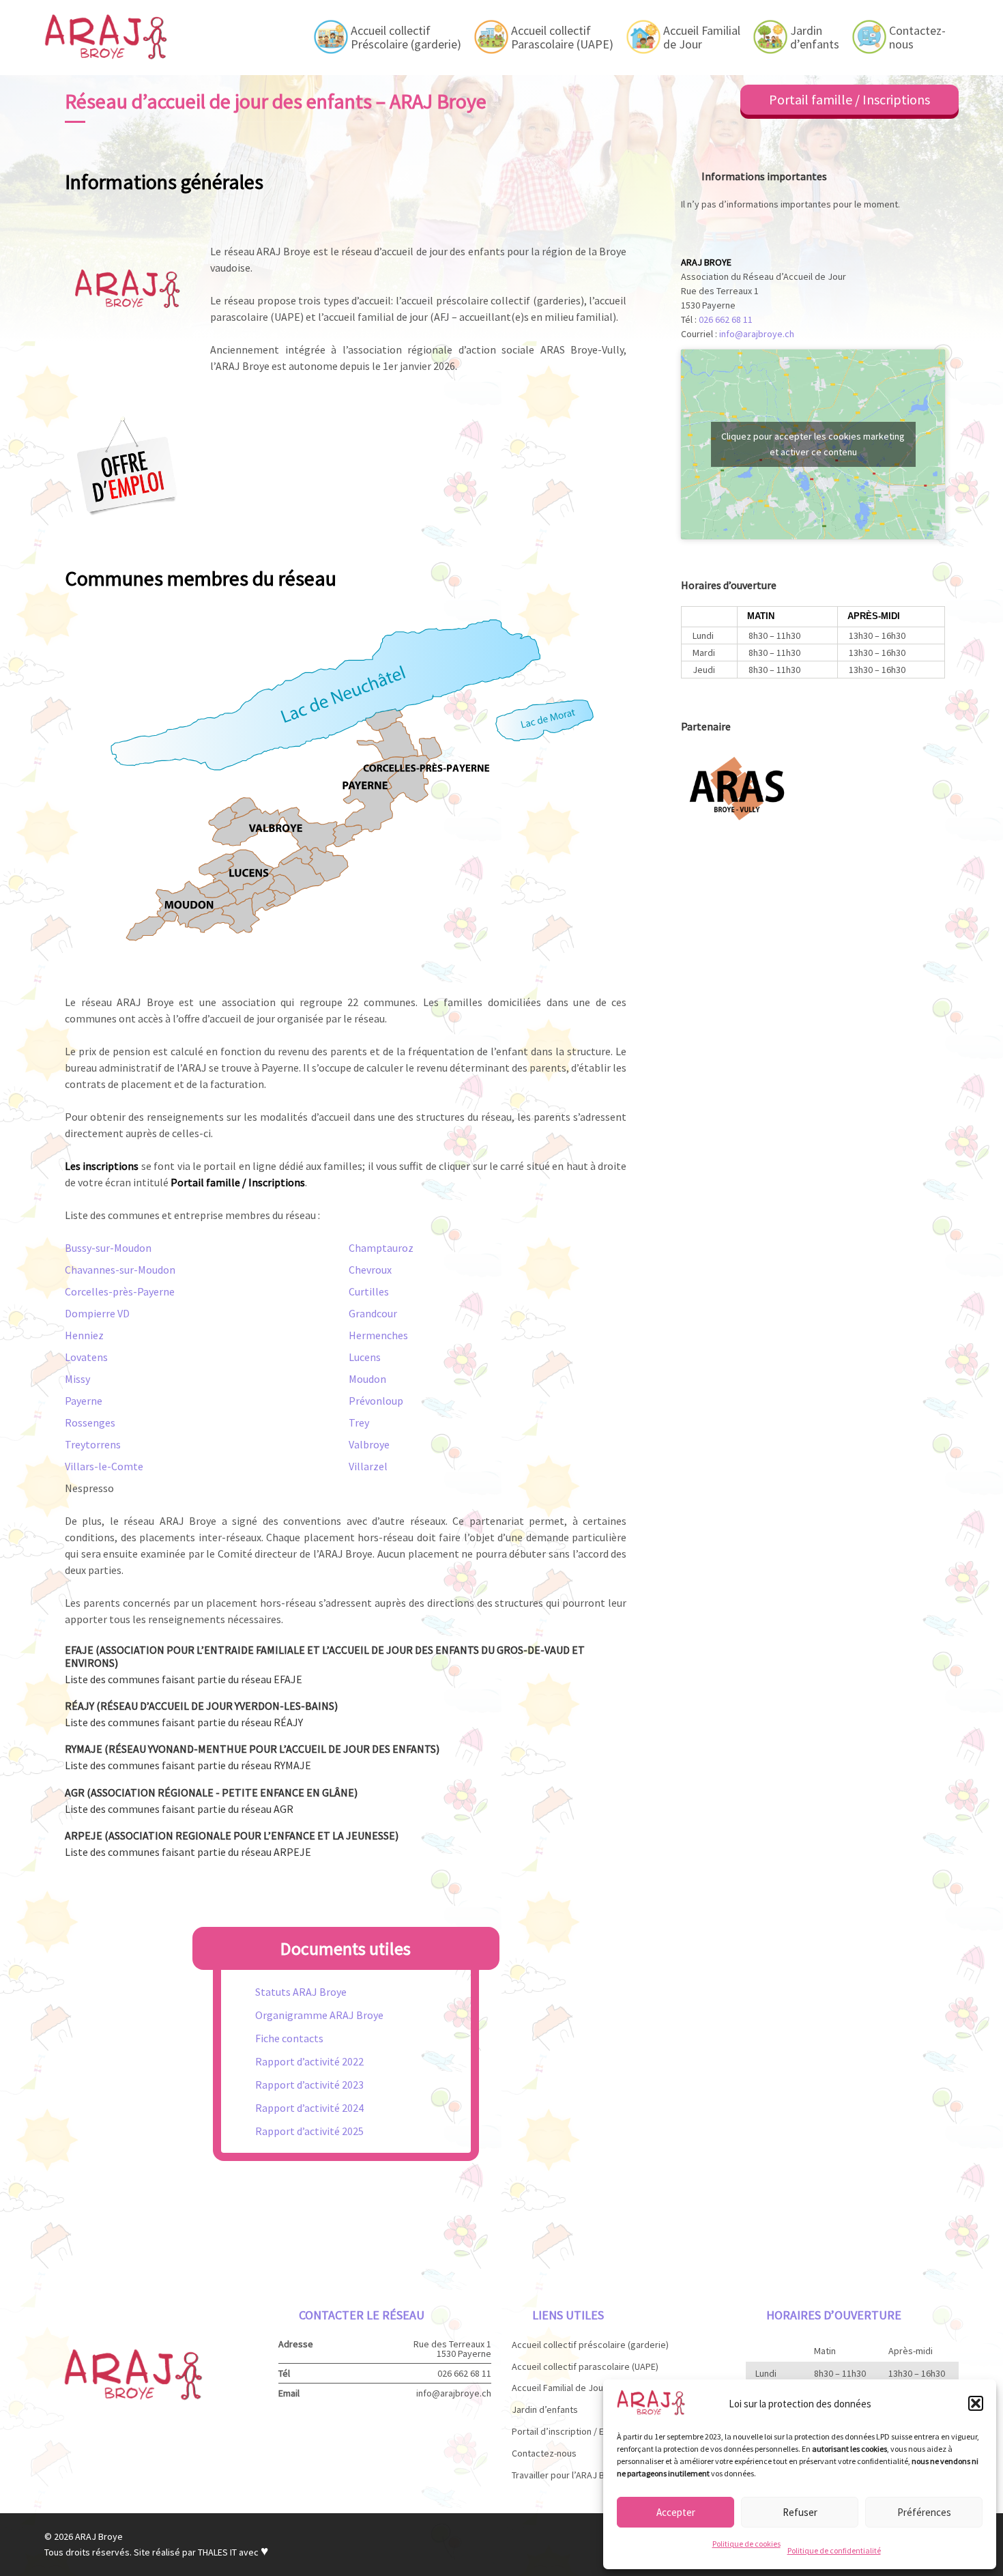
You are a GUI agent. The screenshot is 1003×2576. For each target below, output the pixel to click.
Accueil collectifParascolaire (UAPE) (562, 37)
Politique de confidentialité (834, 2550)
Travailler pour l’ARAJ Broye (568, 2475)
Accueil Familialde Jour (702, 37)
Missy (77, 1379)
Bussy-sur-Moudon (108, 1248)
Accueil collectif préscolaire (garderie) (590, 2345)
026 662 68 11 (726, 319)
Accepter (676, 2512)
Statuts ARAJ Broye (301, 1992)
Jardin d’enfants (545, 2409)
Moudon (367, 1379)
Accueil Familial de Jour (559, 2388)
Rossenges (90, 1422)
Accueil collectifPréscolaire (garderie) (406, 37)
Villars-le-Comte (104, 1466)
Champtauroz (381, 1248)
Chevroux (370, 1270)
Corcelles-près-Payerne (120, 1291)
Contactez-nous (917, 37)
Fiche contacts (289, 2038)
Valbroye (369, 1444)
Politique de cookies (746, 2544)
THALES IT (217, 2552)
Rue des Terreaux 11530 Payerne (452, 2349)
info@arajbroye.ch (757, 334)
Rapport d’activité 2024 (309, 2108)
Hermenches (378, 1335)
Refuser (800, 2512)
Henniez (84, 1335)
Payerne (84, 1401)
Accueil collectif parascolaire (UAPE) (585, 2366)
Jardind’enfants (815, 37)
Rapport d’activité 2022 (309, 2061)
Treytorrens (93, 1444)
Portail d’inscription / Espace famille (585, 2431)
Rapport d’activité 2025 (309, 2131)
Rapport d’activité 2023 (309, 2085)
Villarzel (368, 1466)
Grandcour (373, 1313)
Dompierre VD (97, 1313)
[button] (976, 2403)
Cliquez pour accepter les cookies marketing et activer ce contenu (813, 444)
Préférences (924, 2512)
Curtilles (369, 1291)
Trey (359, 1422)
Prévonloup (376, 1401)
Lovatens (86, 1357)
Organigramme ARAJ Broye (319, 2015)
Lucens (365, 1357)
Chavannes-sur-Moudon (120, 1270)
